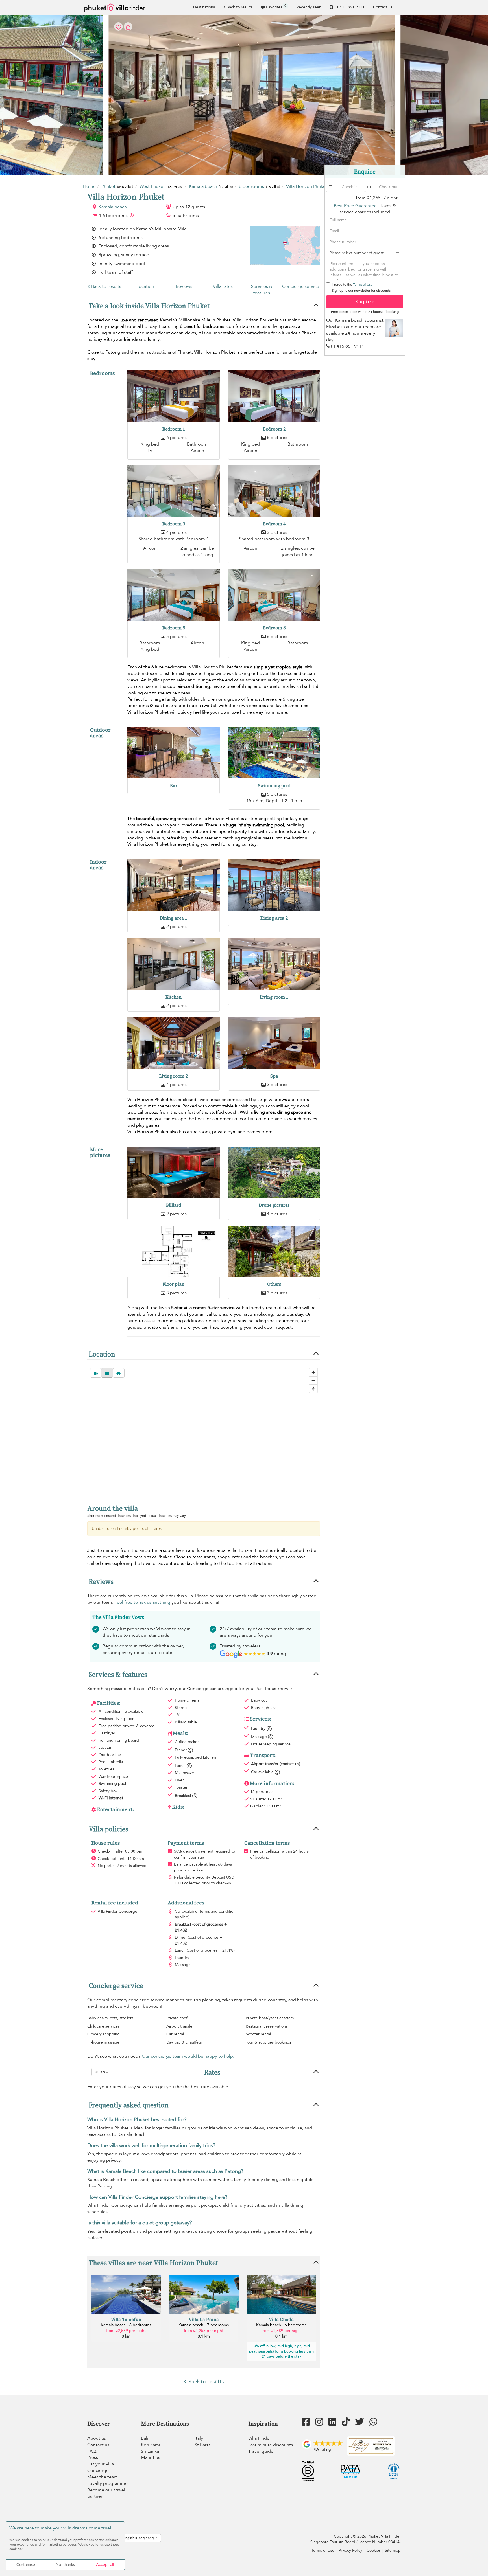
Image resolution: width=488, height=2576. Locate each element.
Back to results (239, 7)
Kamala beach (113, 207)
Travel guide (261, 2451)
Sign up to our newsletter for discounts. (362, 291)
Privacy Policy (350, 2550)
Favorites (276, 6)
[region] (204, 1431)
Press (93, 2457)
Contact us (383, 7)
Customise (26, 2565)
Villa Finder (260, 2438)
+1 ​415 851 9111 (349, 7)
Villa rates (223, 286)
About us (97, 2438)
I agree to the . (353, 284)
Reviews (184, 286)
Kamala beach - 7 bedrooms (204, 2325)
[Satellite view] (96, 1373)
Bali (145, 2438)
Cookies (374, 2550)
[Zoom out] (313, 1380)
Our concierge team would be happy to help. (188, 2056)
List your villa (101, 2464)
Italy (199, 2438)
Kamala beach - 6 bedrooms (126, 2325)
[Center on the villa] (119, 1373)
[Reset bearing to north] (313, 1389)
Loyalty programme (107, 2483)
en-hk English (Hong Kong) (134, 2538)
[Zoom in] (313, 1372)
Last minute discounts (271, 2445)
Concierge (98, 2470)
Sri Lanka (150, 2451)
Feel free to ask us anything (142, 1602)
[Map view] (107, 1373)
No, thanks (65, 2565)
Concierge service (301, 286)
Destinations (204, 7)
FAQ (92, 2451)
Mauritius (151, 2457)
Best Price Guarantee (355, 206)
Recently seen (309, 7)
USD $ (100, 2072)
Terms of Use (363, 284)
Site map (393, 2550)
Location (145, 286)
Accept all (105, 2565)
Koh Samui (152, 2445)
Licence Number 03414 (379, 2542)
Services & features (262, 290)
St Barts (202, 2445)
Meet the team (103, 2477)
